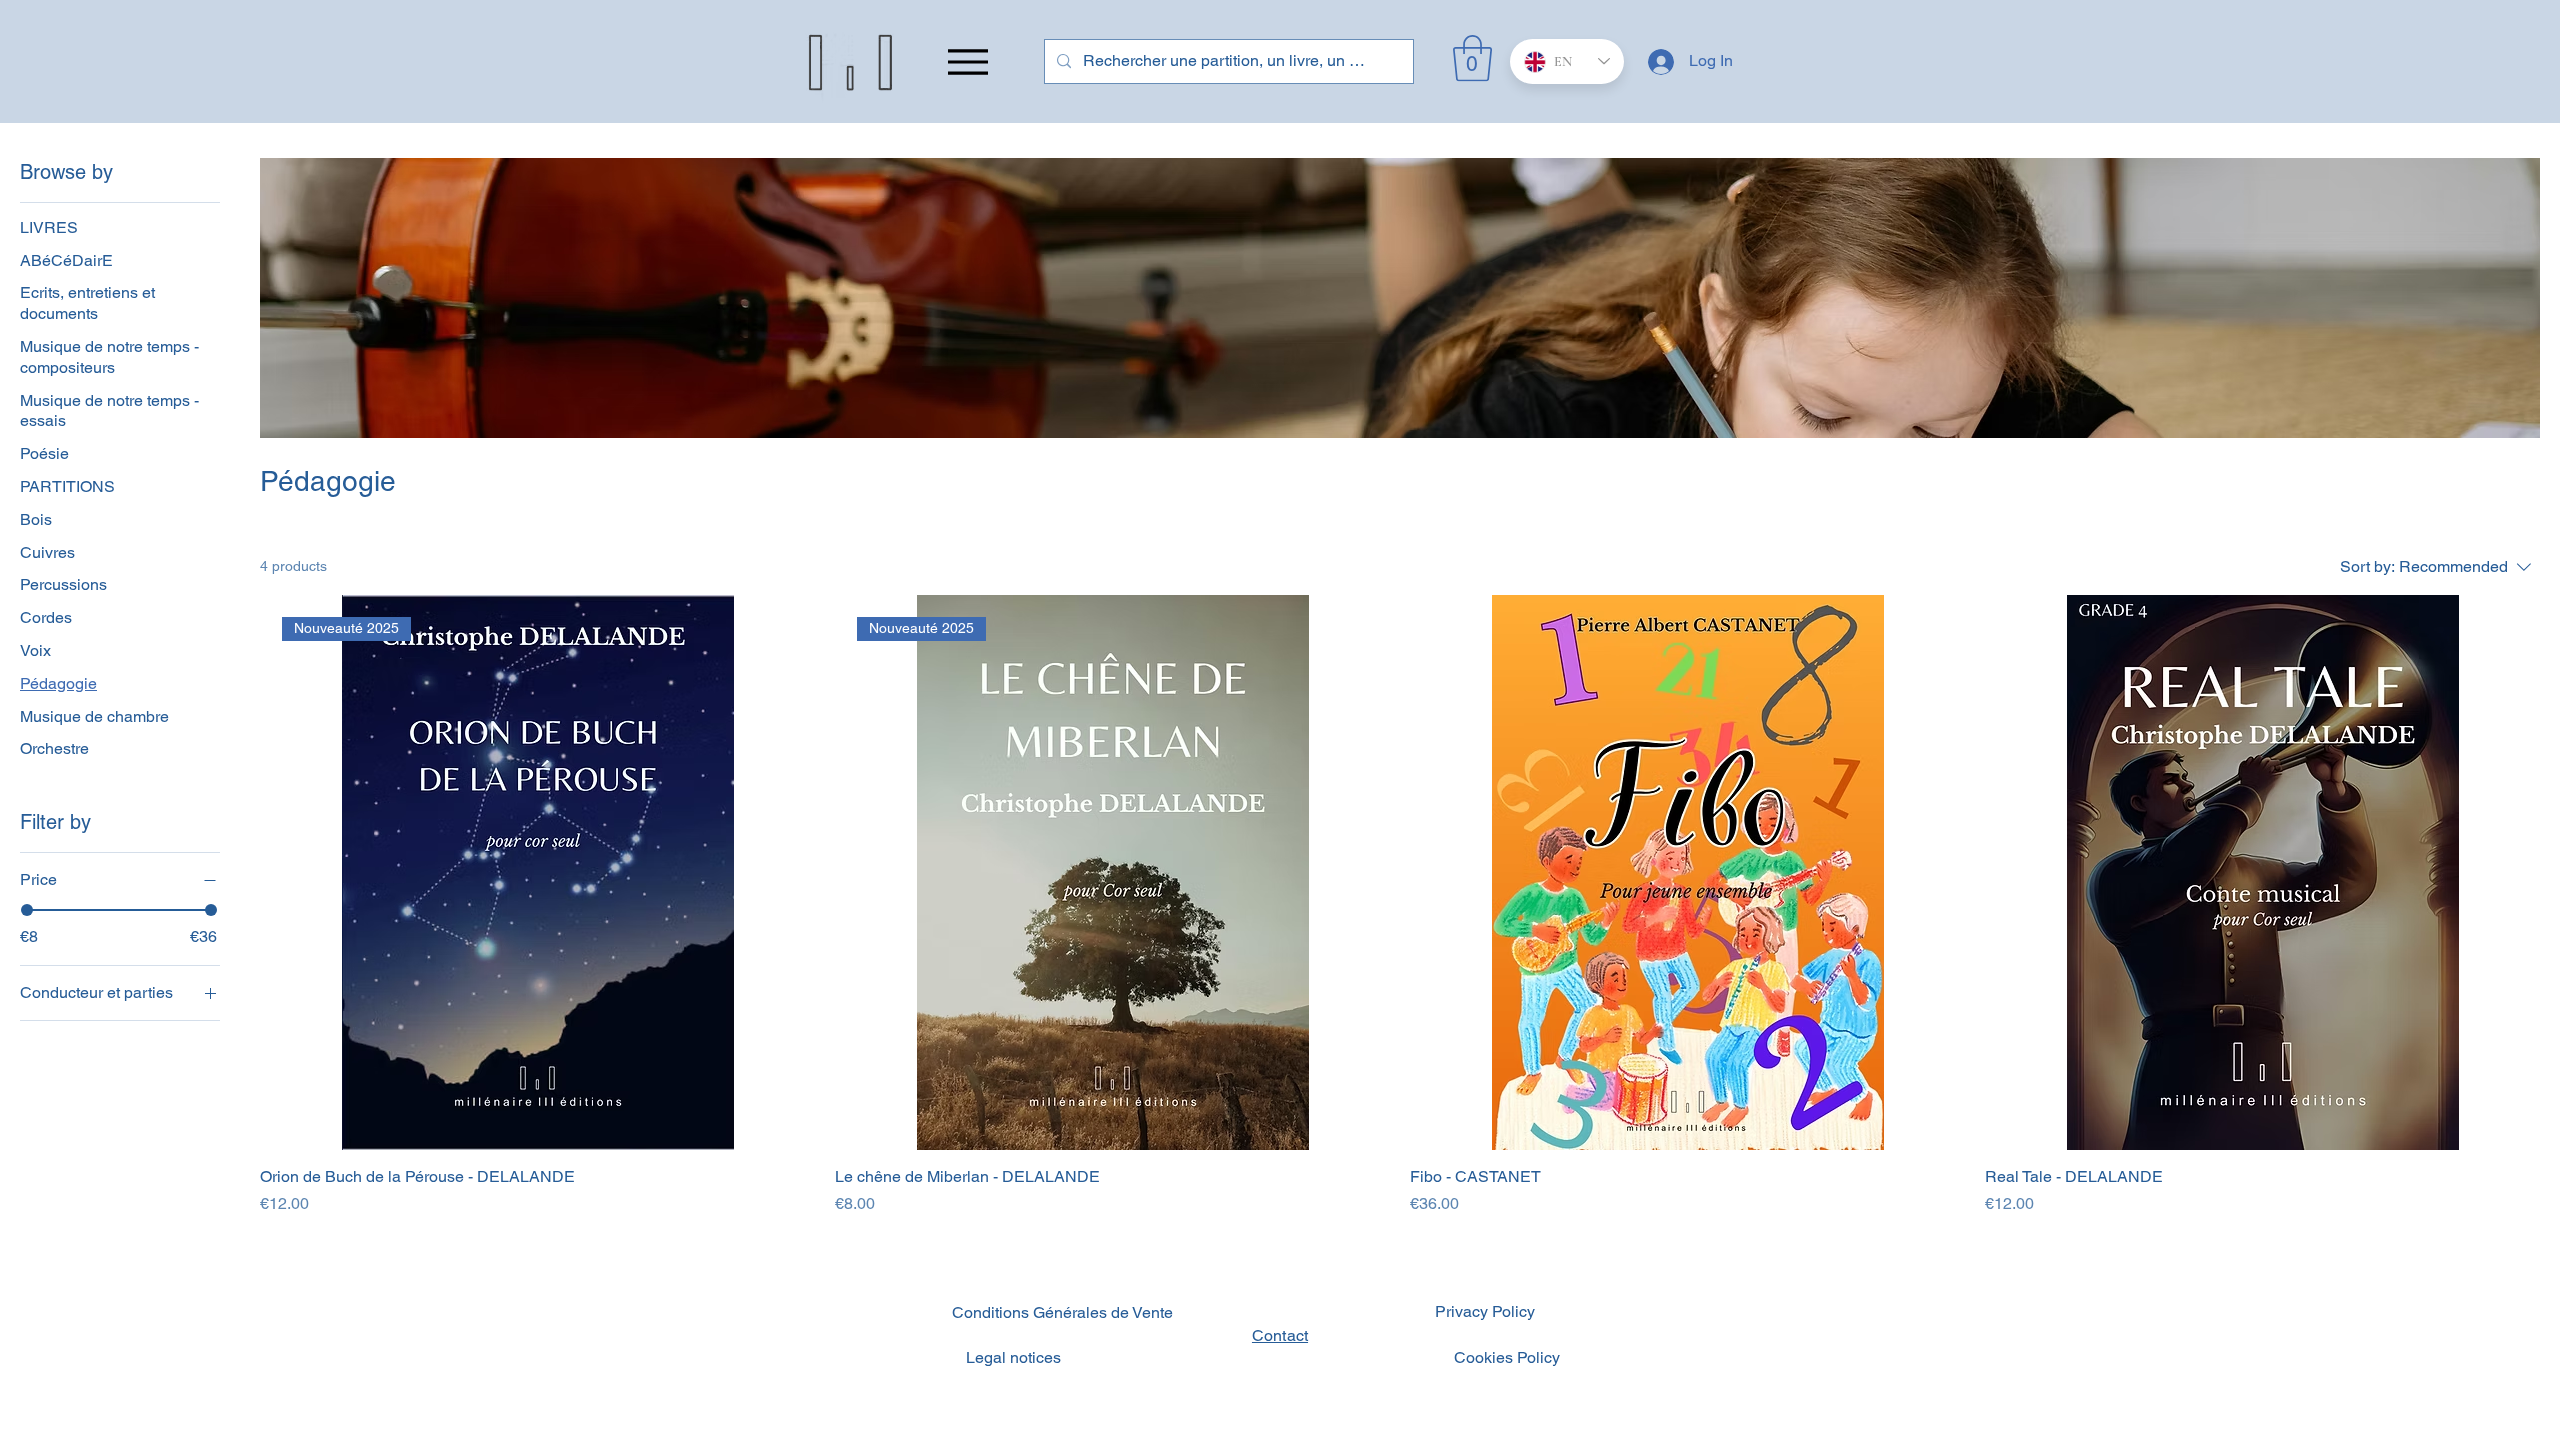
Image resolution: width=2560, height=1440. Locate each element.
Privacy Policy (1485, 1311)
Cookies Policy (1507, 1357)
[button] (1472, 58)
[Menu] (967, 61)
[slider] (27, 910)
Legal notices (1013, 1357)
